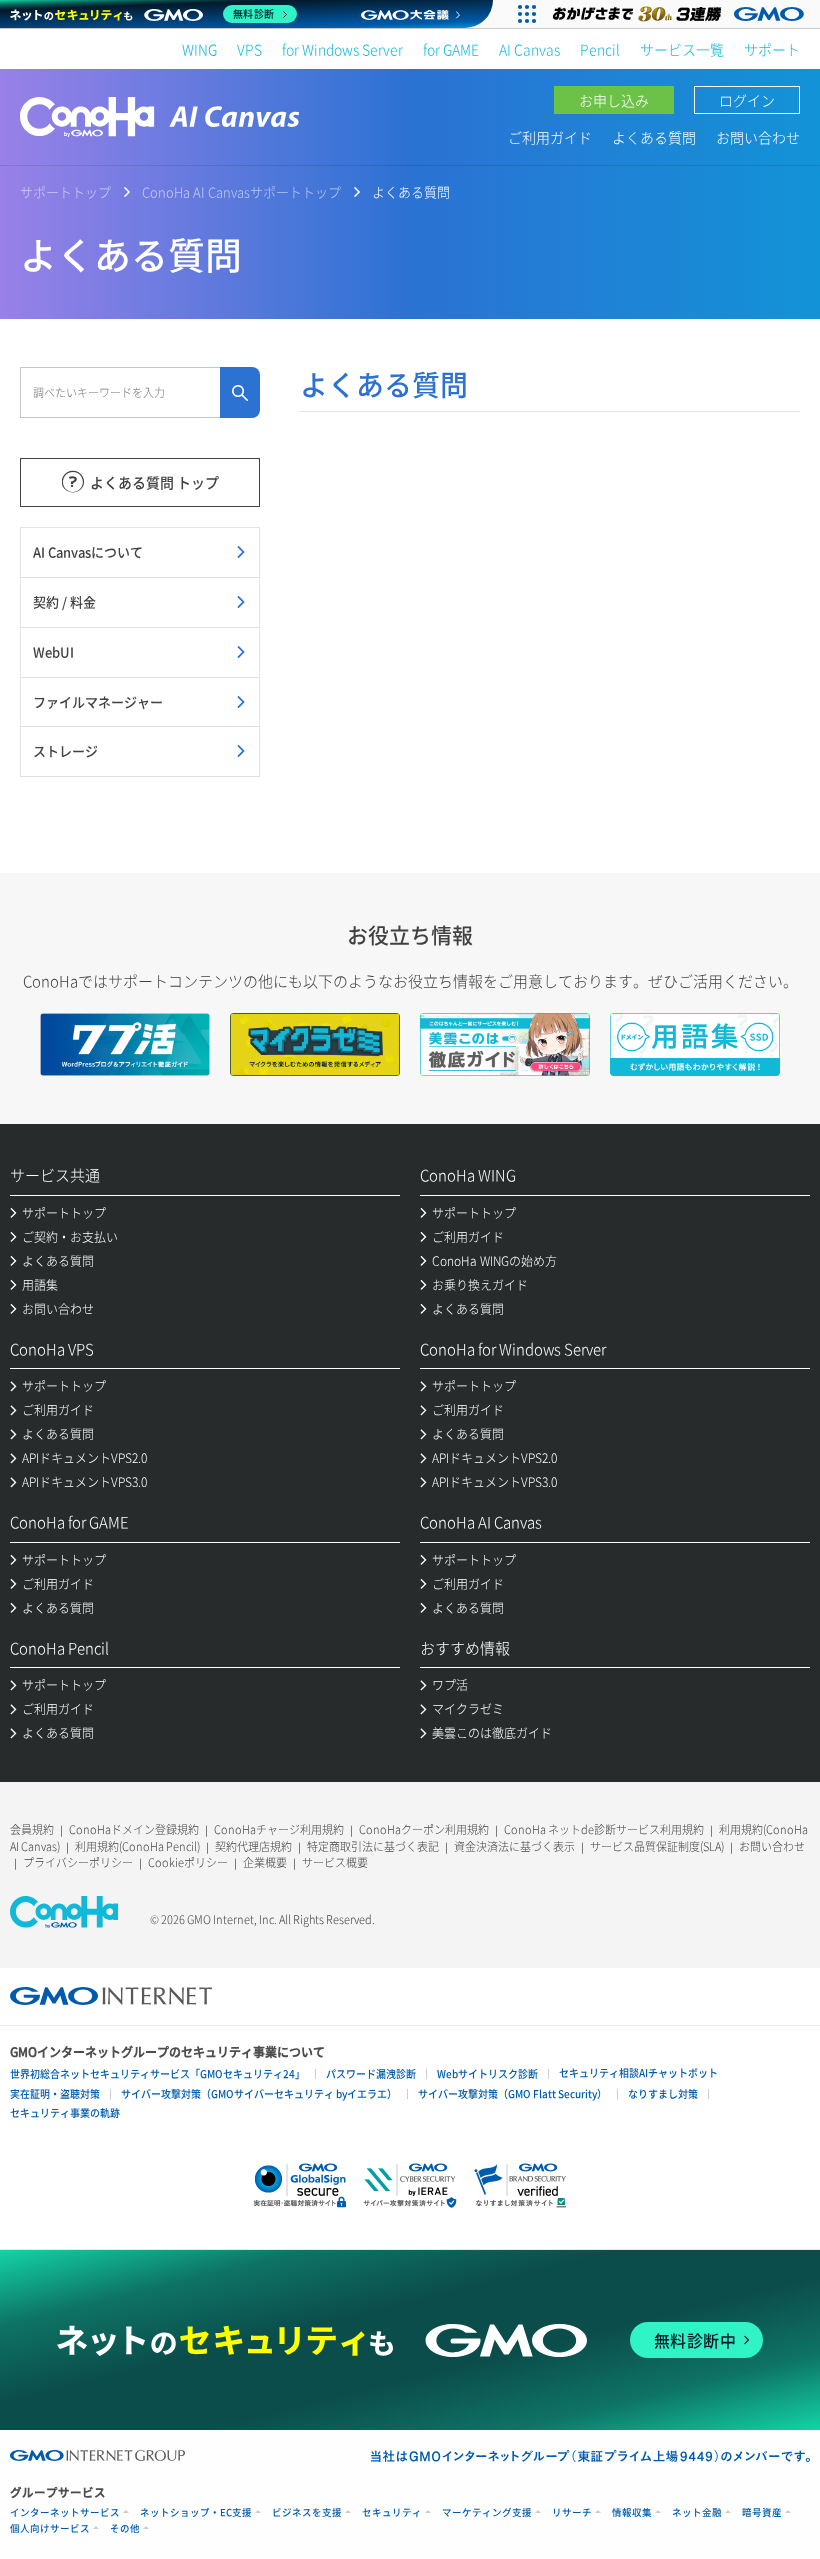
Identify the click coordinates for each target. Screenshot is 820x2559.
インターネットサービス (65, 2512)
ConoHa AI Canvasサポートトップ (241, 191)
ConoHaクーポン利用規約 (424, 1829)
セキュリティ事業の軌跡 (65, 2112)
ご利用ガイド (550, 137)
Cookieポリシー (188, 1862)
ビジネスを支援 (307, 2512)
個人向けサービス (50, 2528)
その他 (125, 2528)
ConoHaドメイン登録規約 (134, 1829)
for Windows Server (342, 49)
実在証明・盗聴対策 (55, 2093)
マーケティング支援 (487, 2512)
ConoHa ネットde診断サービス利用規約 (604, 1829)
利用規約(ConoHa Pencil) (137, 1846)
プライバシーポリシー (78, 1862)
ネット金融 (697, 2512)
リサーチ (572, 2512)
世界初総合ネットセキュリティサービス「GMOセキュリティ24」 (157, 2073)
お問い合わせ (758, 137)
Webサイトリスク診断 (487, 2073)
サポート (772, 49)
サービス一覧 (682, 49)
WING (199, 49)
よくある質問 (654, 137)
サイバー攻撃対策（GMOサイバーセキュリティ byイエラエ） (259, 2093)
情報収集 (632, 2512)
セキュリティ (392, 2512)
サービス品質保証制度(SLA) (657, 1846)
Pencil (600, 49)
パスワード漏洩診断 (371, 2073)
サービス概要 (335, 1862)
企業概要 (265, 1862)
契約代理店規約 (253, 1846)
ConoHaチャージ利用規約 (279, 1829)
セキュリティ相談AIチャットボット (638, 2072)
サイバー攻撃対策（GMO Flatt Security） (512, 2093)
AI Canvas (529, 49)
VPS (249, 49)
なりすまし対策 (663, 2093)
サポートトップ (65, 191)
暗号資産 (762, 2512)
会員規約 (32, 1829)
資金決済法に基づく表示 (514, 1846)
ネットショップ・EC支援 (196, 2512)
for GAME (451, 49)
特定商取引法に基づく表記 (373, 1846)
